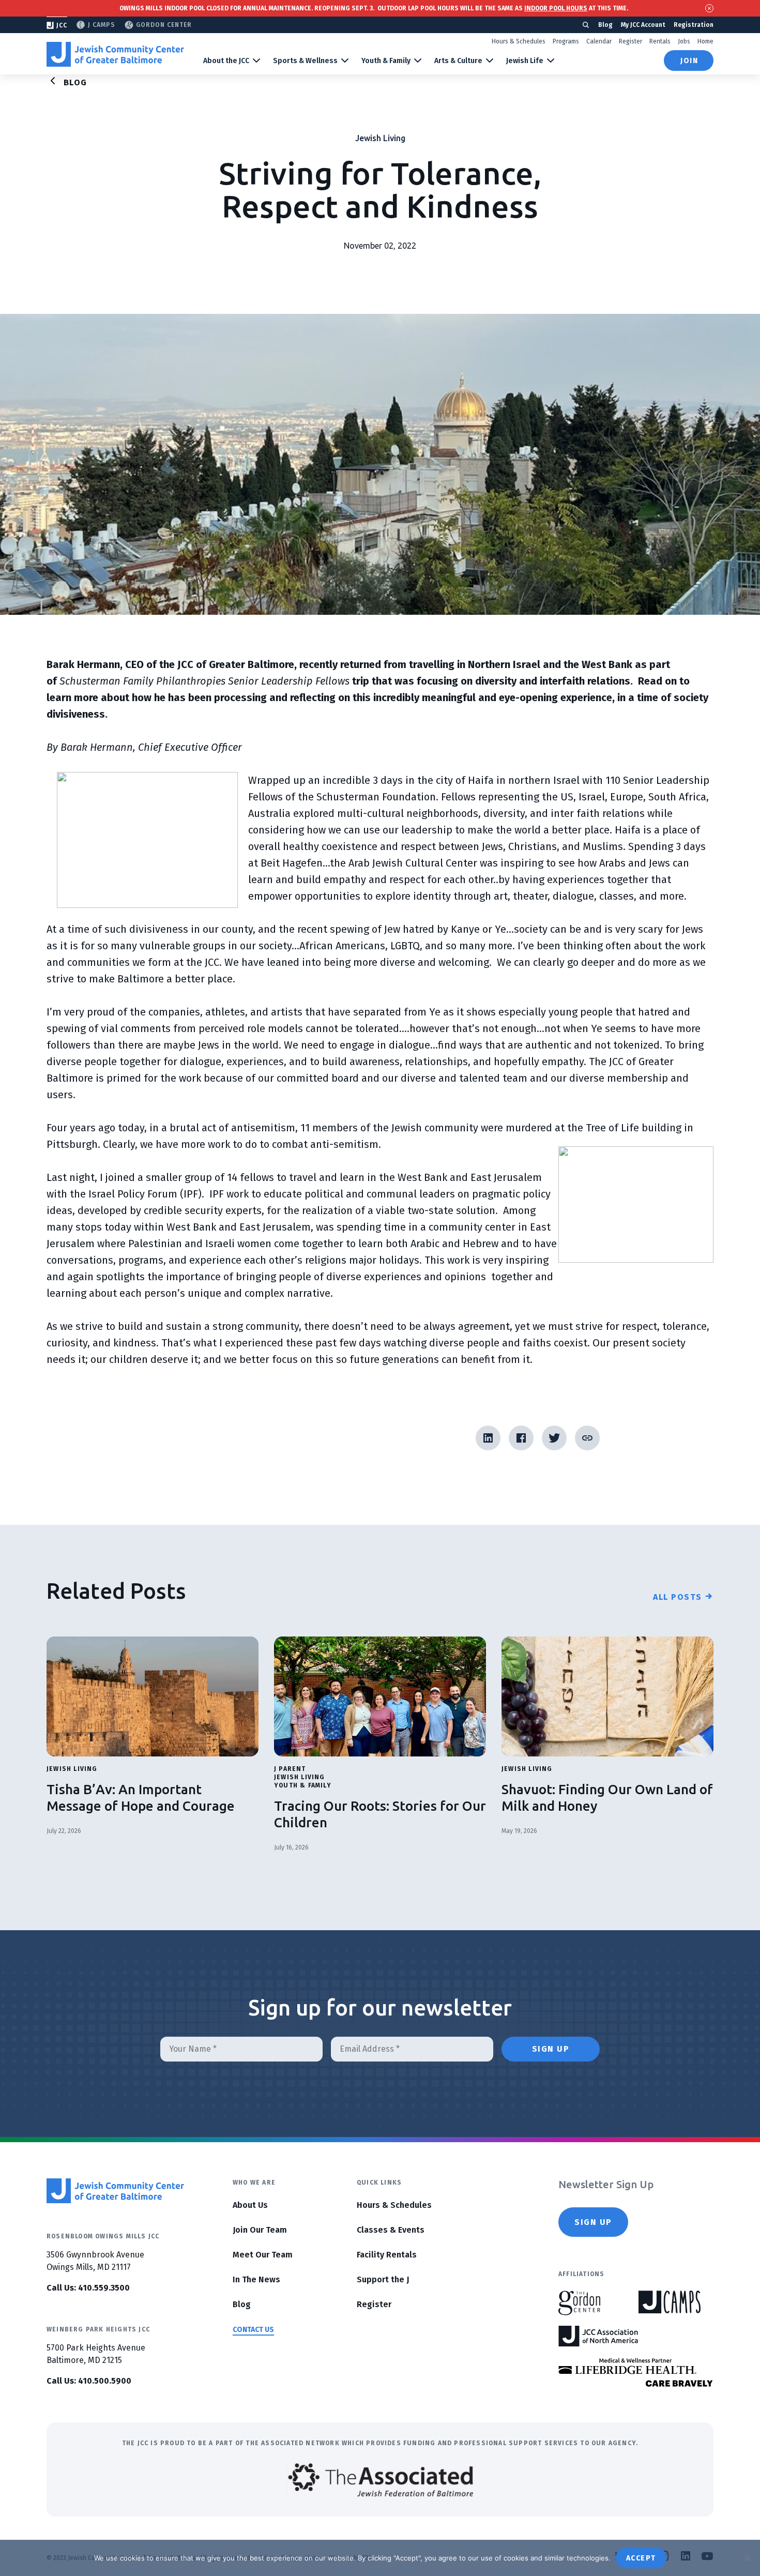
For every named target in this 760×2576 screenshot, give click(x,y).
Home (705, 41)
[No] (747, 2558)
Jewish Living (380, 138)
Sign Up (593, 2222)
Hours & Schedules (519, 41)
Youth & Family (386, 61)
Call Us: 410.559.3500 (88, 2288)
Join (689, 61)
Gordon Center (164, 25)
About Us (250, 2205)
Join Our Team (260, 2230)
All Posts (678, 1597)
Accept (641, 2558)
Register (630, 41)
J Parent (290, 1769)
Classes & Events (391, 2230)
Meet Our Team (263, 2255)
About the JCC (226, 61)
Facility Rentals (387, 2255)
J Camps (102, 25)
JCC (62, 25)
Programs (566, 41)
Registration (694, 25)
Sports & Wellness (305, 61)
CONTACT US (253, 2330)
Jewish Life (525, 61)
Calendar (599, 41)
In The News (256, 2279)
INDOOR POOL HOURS (556, 8)
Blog (605, 25)
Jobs (684, 41)
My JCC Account (643, 25)
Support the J (383, 2279)
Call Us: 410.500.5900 (89, 2381)
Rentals (660, 41)
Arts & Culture (458, 61)
